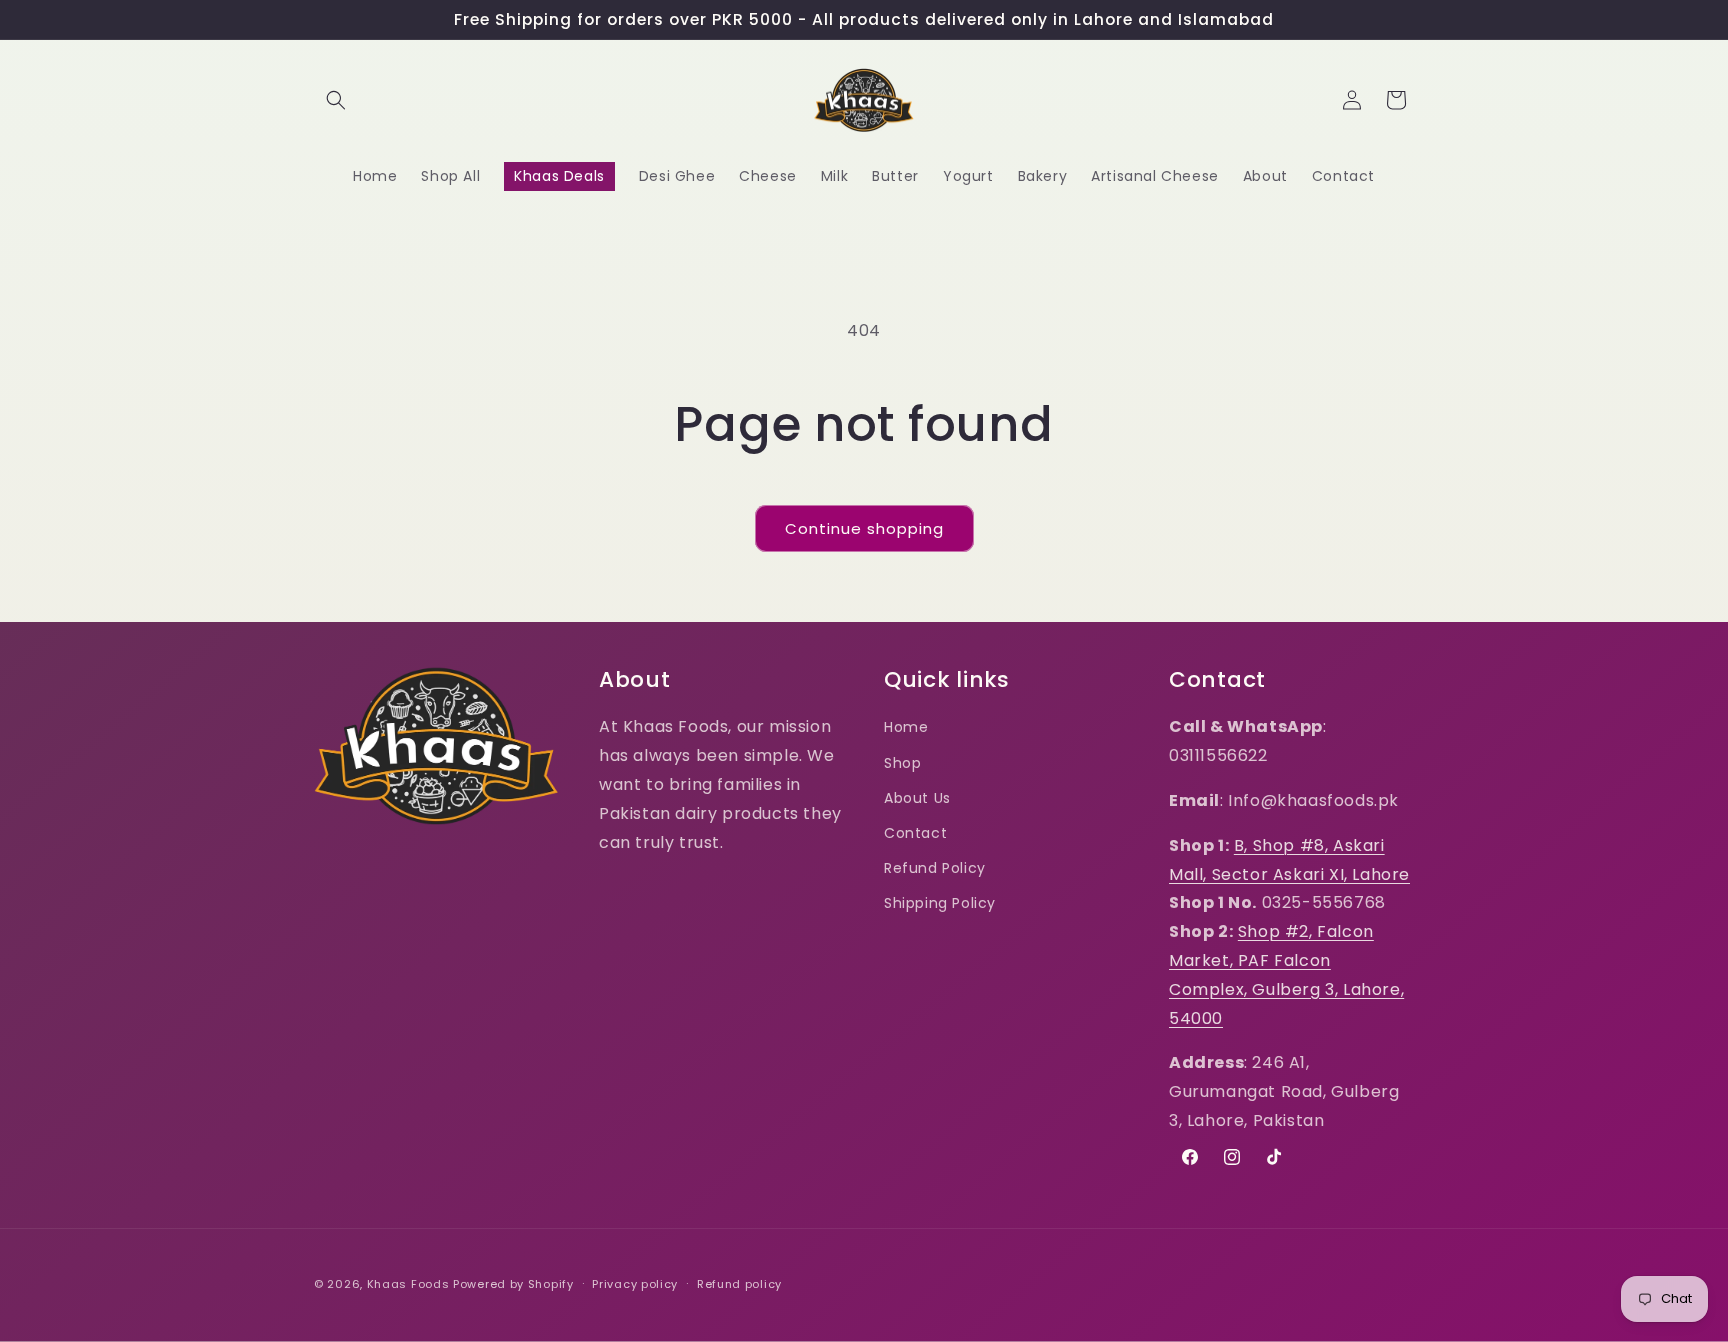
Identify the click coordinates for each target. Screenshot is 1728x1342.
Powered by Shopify (513, 1284)
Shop (902, 763)
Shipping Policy (940, 903)
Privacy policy (635, 1284)
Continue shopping (864, 528)
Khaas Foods (408, 1284)
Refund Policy (935, 868)
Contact (915, 833)
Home (906, 727)
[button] (336, 100)
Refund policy (739, 1284)
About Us (917, 798)
